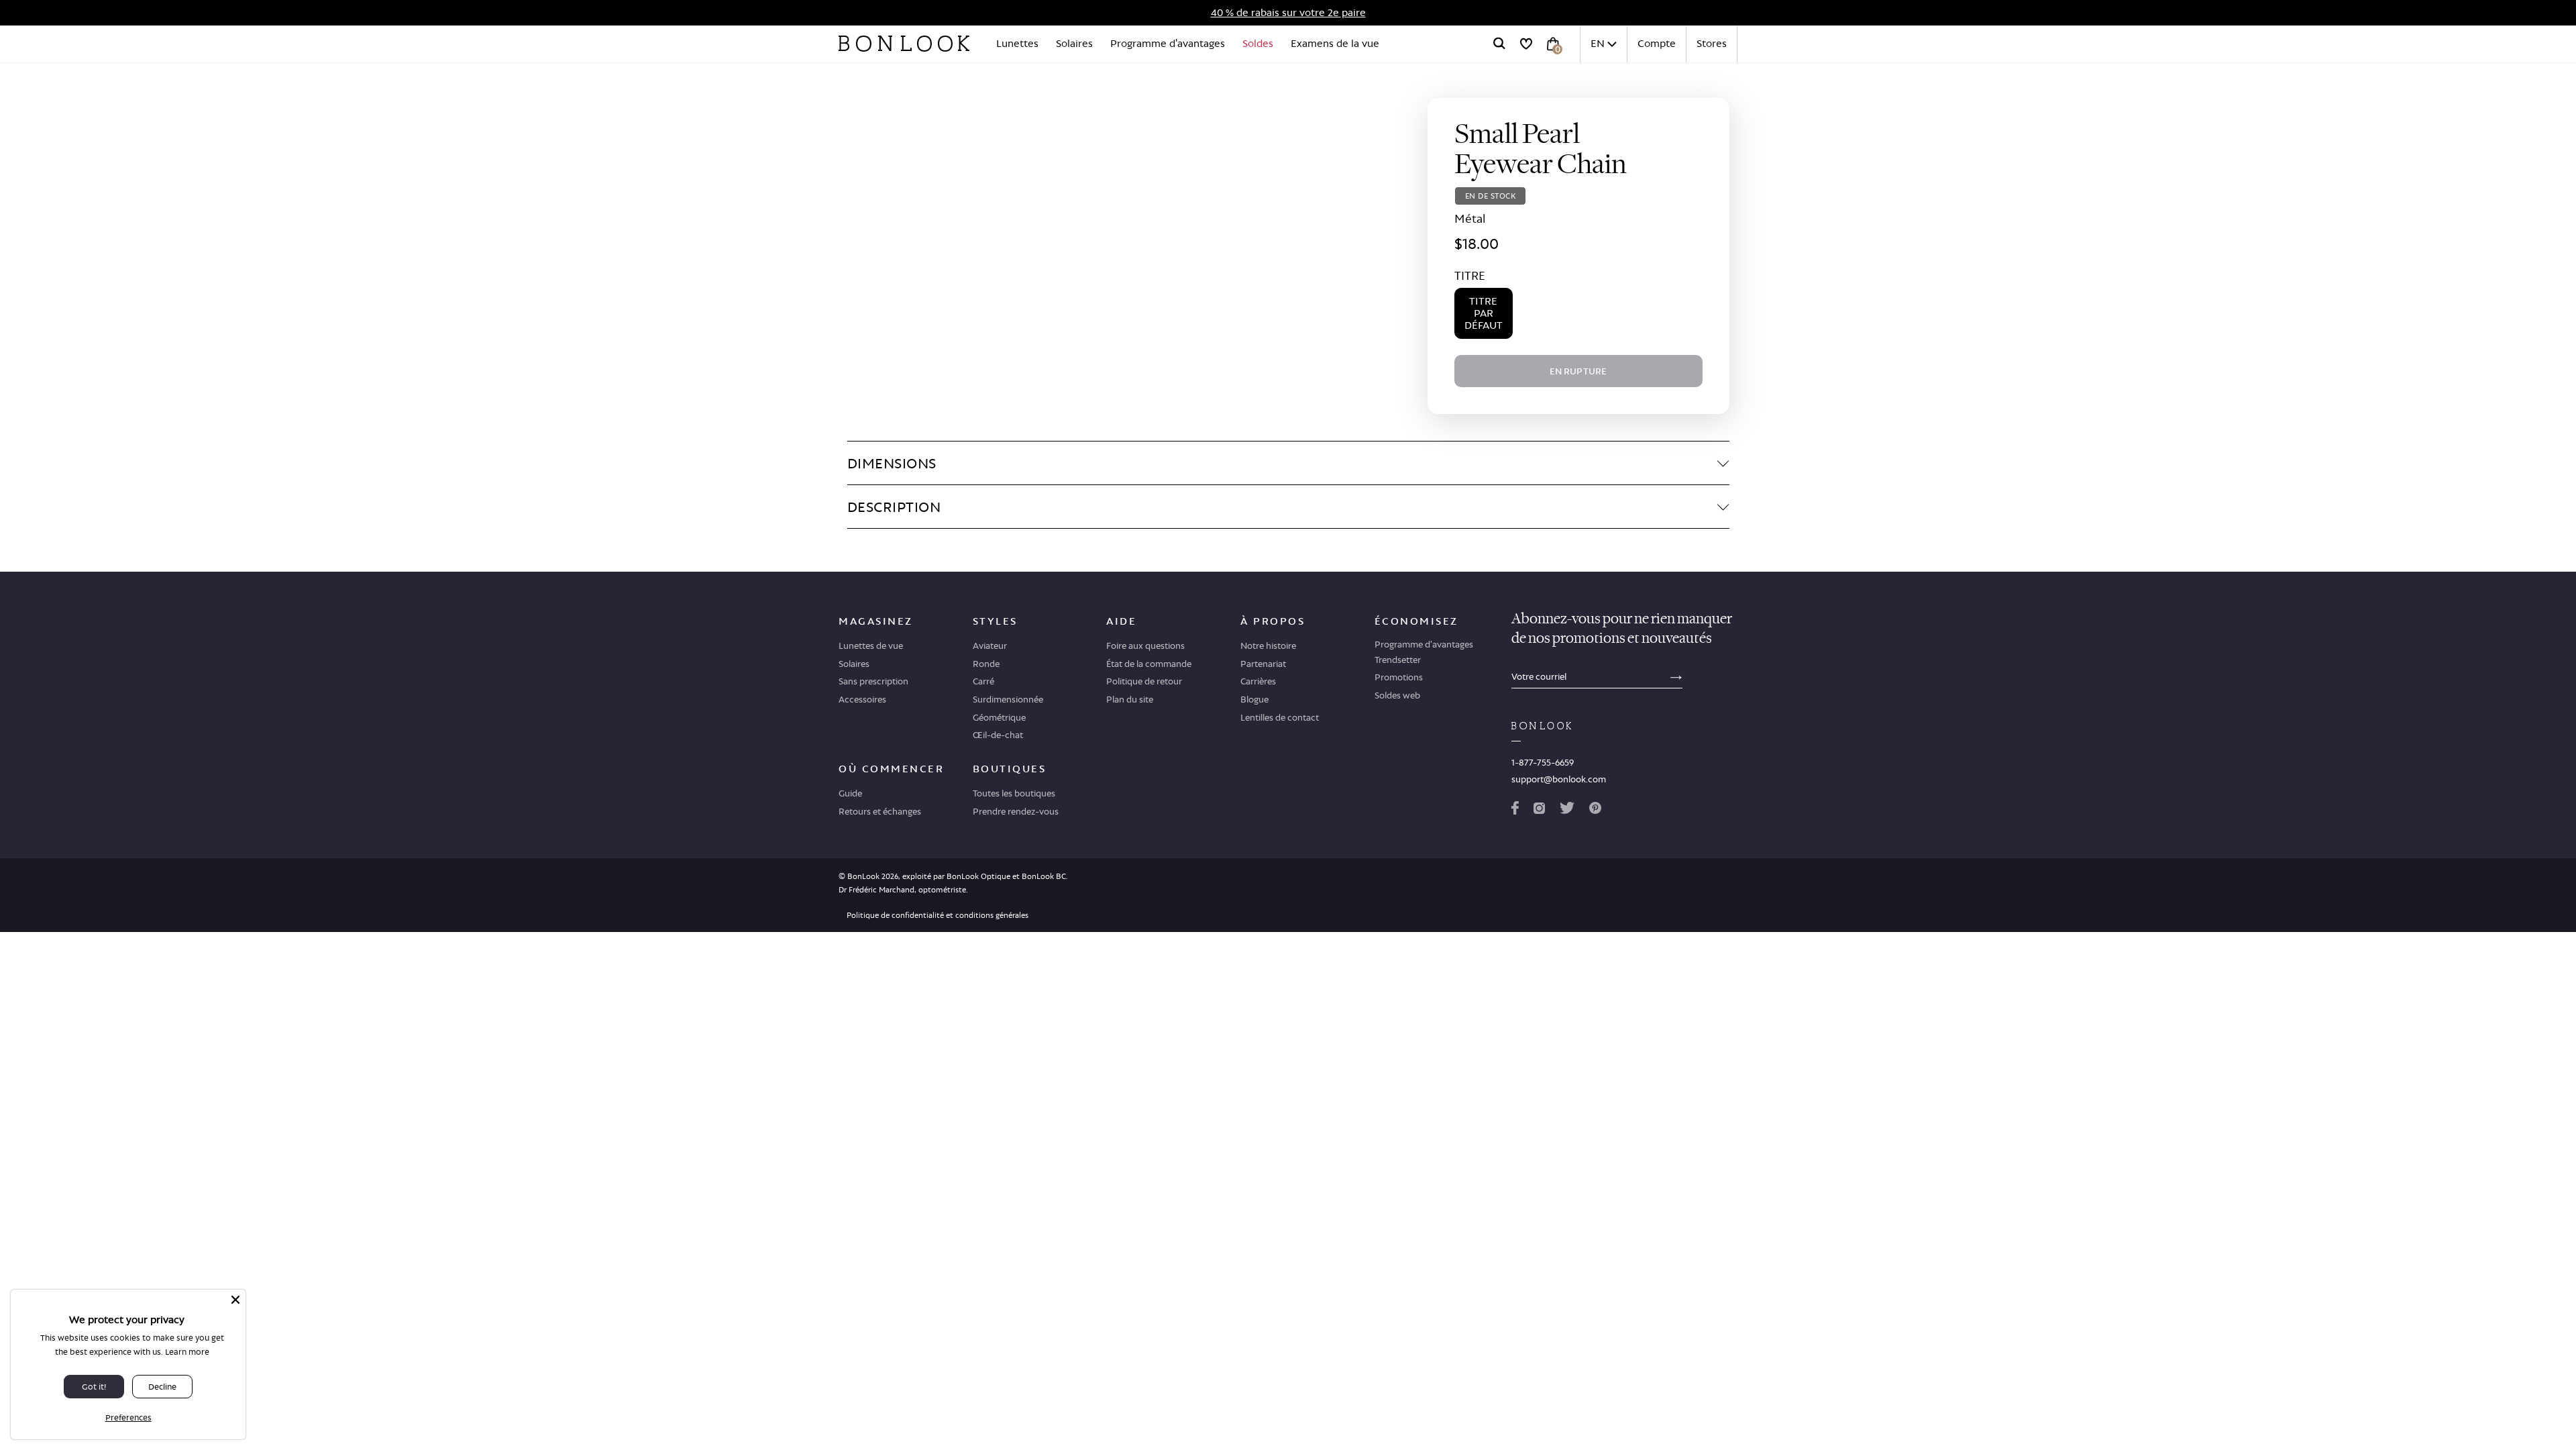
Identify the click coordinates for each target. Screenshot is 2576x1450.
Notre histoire (1268, 645)
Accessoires (862, 699)
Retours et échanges (880, 811)
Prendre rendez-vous (1016, 811)
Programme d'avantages (1168, 43)
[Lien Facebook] (1515, 811)
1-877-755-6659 (1543, 762)
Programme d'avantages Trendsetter (1424, 652)
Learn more (187, 1352)
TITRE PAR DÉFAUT (1484, 313)
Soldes (1258, 43)
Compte (1657, 43)
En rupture (1578, 371)
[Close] (235, 1300)
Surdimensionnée (1008, 699)
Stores (1712, 43)
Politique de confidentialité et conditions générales (937, 915)
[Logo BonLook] (904, 44)
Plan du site (1130, 699)
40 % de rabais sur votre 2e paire (1288, 12)
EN (1598, 43)
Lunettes (1017, 43)
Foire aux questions (1145, 645)
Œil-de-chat (998, 735)
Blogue (1254, 699)
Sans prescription (873, 681)
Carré (983, 681)
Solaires (1074, 43)
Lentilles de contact (1280, 717)
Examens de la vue (1335, 43)
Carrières (1258, 681)
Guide (850, 793)
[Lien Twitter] (1567, 811)
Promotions (1399, 677)
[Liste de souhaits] (1526, 44)
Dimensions (892, 463)
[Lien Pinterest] (1595, 811)
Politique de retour (1144, 681)
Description (894, 507)
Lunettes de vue (871, 645)
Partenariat (1263, 664)
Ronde (986, 664)
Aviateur (990, 645)
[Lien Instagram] (1539, 811)
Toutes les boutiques (1014, 793)
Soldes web (1397, 695)
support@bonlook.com (1559, 779)
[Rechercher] (1499, 44)
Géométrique (999, 717)
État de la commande (1149, 664)
